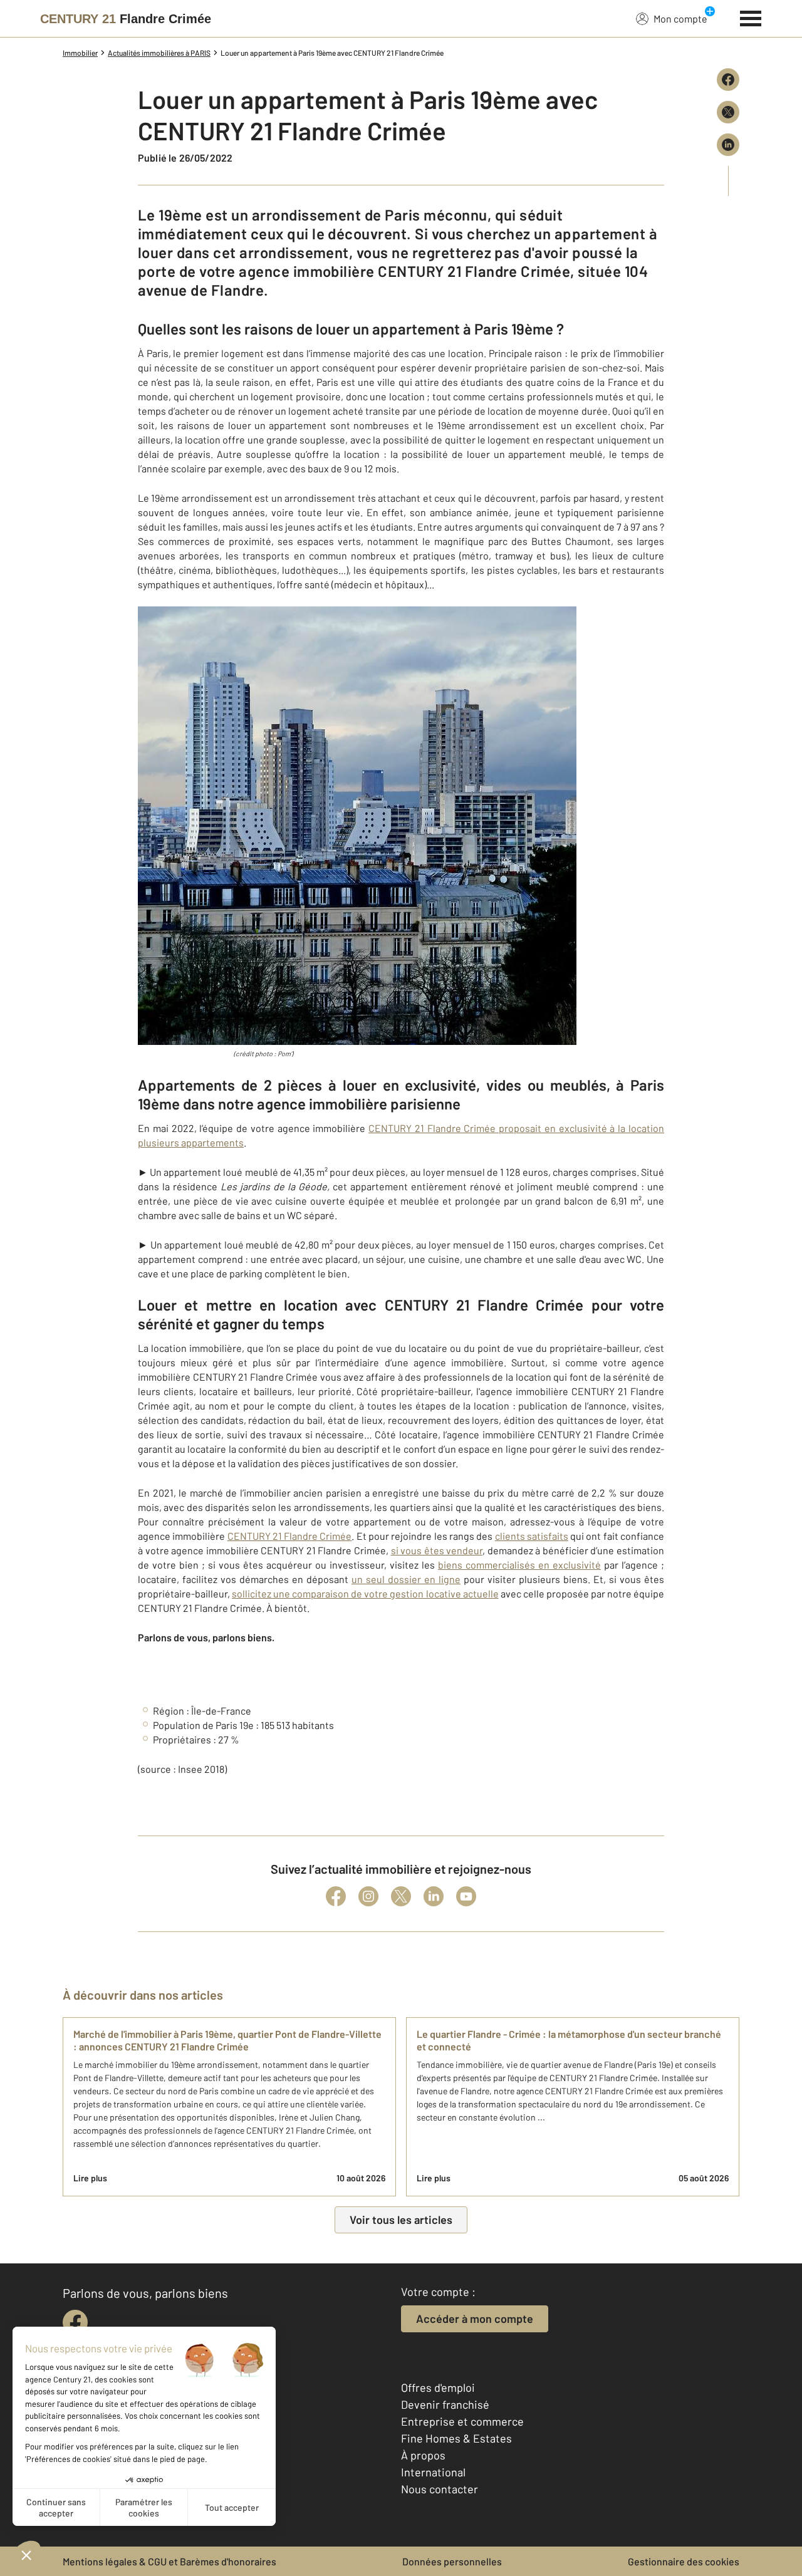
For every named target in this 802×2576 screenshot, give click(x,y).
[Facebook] (336, 1896)
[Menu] (751, 17)
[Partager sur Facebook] (728, 80)
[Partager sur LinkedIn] (728, 145)
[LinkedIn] (434, 1896)
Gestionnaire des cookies (684, 2561)
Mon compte (680, 18)
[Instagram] (368, 1896)
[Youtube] (466, 1896)
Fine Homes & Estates (456, 2438)
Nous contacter (440, 2489)
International (433, 2472)
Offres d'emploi (438, 2387)
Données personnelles (452, 2561)
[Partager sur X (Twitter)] (728, 112)
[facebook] (75, 2322)
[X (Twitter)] (401, 1896)
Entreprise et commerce (462, 2421)
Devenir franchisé (445, 2404)
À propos (423, 2455)
